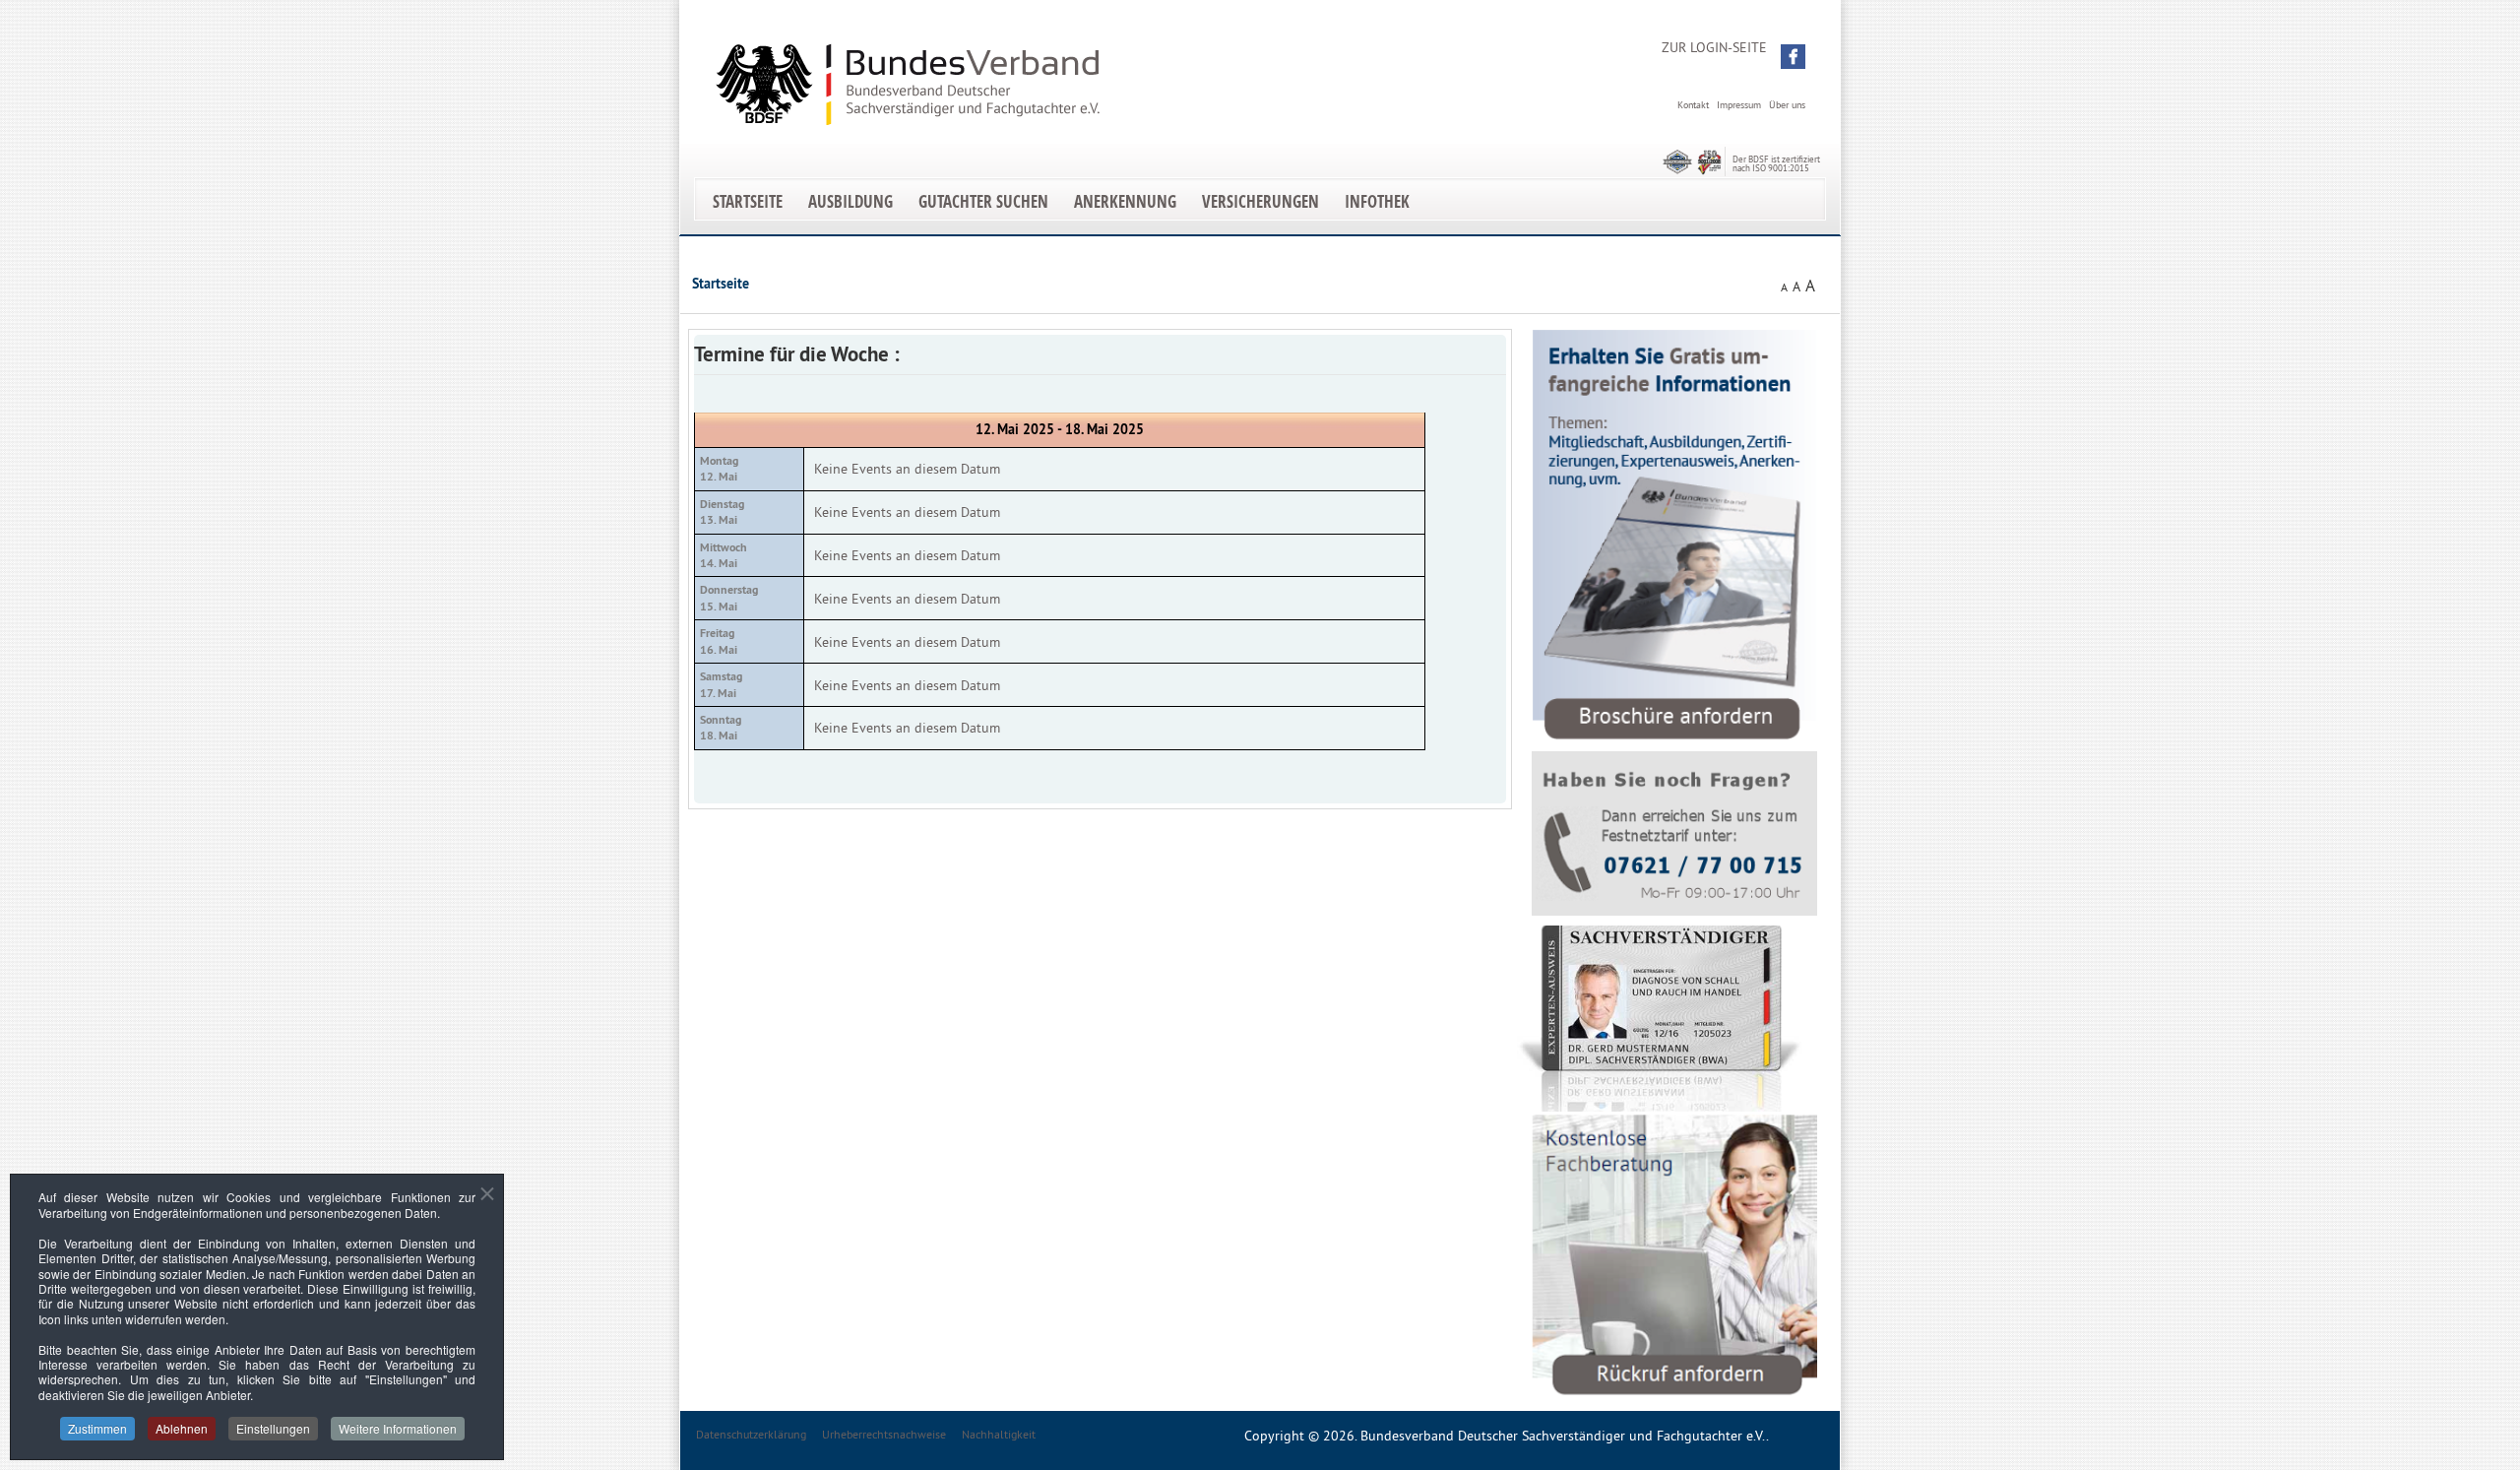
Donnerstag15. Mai (729, 598)
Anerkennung (1125, 201)
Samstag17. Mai (721, 684)
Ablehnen (182, 1428)
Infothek (1377, 201)
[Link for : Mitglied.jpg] (1660, 1019)
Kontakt (1693, 105)
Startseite (748, 201)
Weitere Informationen (398, 1428)
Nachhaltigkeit (999, 1434)
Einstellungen (273, 1428)
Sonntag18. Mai (721, 728)
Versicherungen (1260, 201)
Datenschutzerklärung (751, 1434)
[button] (1793, 57)
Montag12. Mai (719, 469)
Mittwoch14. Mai (724, 555)
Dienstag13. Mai (722, 512)
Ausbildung (850, 201)
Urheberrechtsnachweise (884, 1434)
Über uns (1787, 105)
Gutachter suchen (983, 201)
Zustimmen (97, 1428)
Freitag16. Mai (719, 641)
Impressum (1739, 105)
